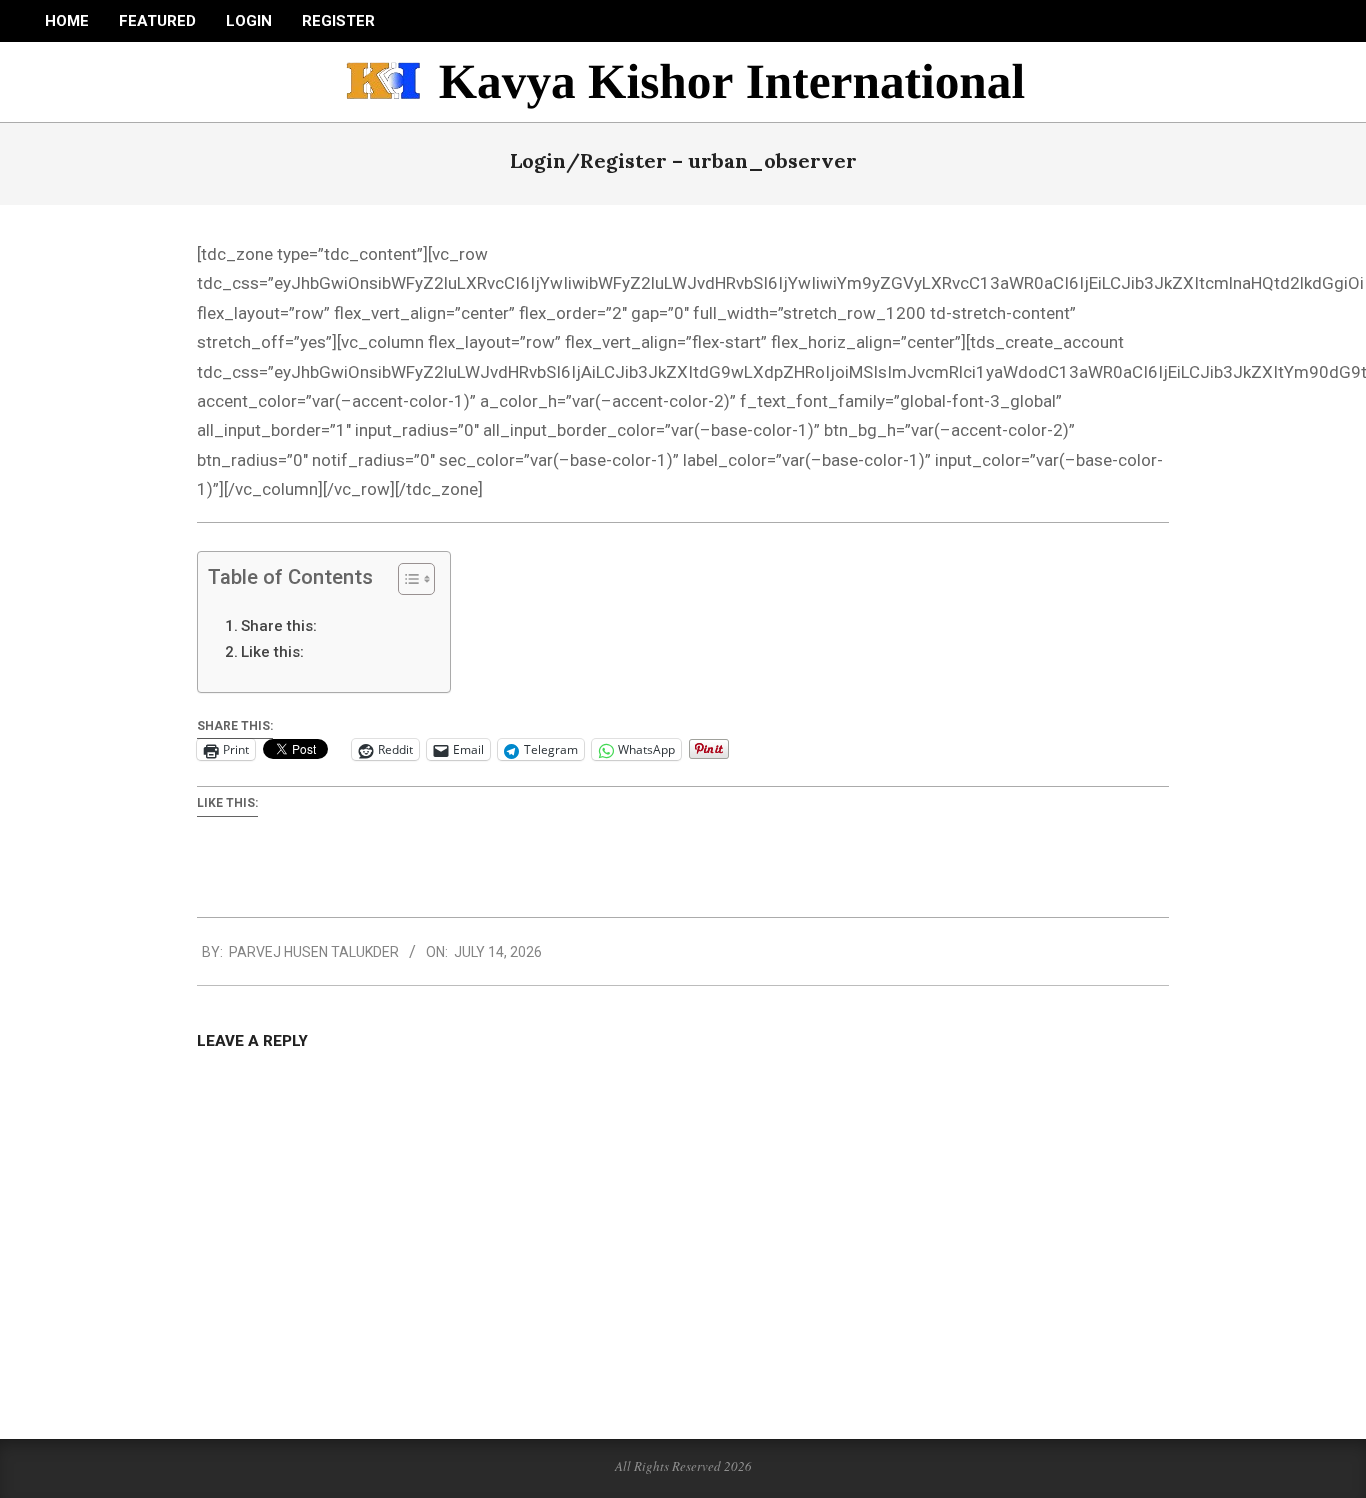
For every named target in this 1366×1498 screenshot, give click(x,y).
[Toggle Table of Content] (406, 579)
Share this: (279, 626)
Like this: (272, 652)
